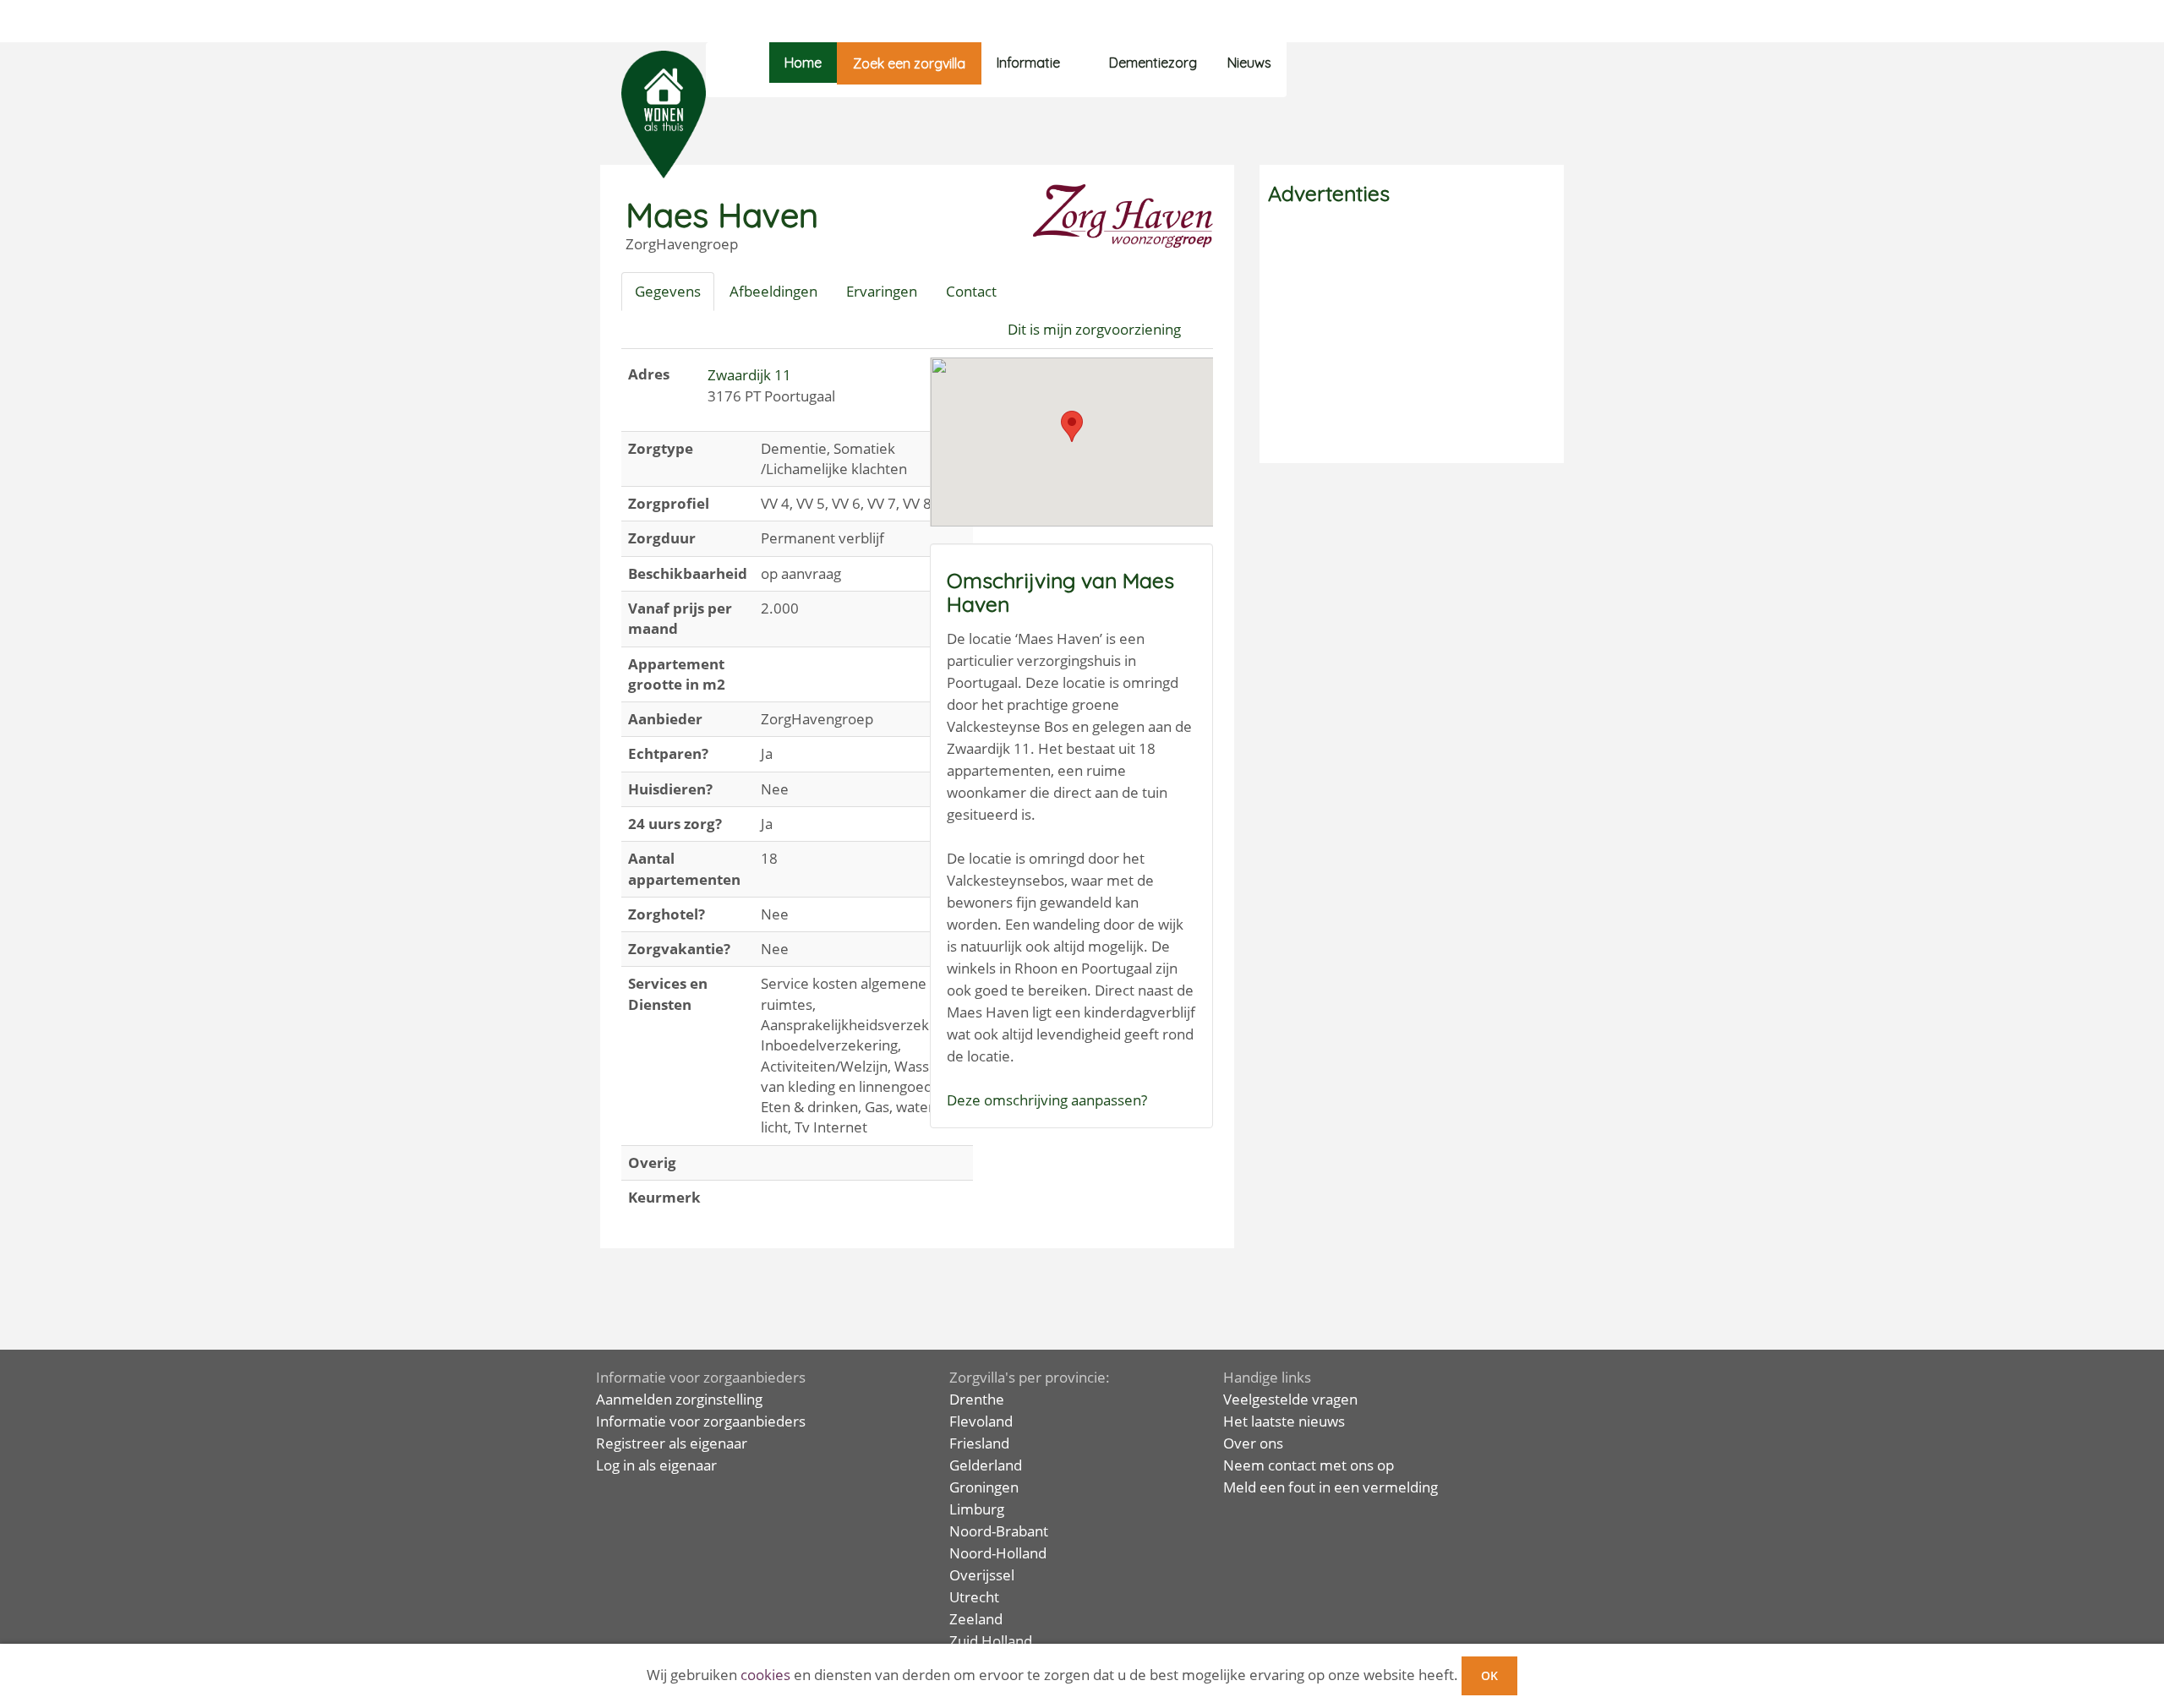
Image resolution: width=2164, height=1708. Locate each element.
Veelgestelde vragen (1290, 1399)
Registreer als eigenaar (672, 1443)
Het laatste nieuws (1284, 1421)
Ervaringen (882, 291)
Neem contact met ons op (1309, 1465)
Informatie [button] (1028, 63)
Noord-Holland (998, 1553)
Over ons (1253, 1443)
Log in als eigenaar (656, 1465)
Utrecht (974, 1597)
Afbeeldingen (773, 291)
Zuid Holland (991, 1641)
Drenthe (977, 1399)
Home (803, 63)
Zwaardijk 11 (749, 375)
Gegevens (668, 291)
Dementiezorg (1153, 63)
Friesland (979, 1443)
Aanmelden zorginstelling (679, 1399)
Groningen (984, 1487)
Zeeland (976, 1619)
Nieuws (1249, 63)
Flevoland (981, 1421)
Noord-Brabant (999, 1531)
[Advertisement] (1412, 336)
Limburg (977, 1509)
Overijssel (982, 1575)
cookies (765, 1675)
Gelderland (986, 1465)
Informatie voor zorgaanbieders (701, 1421)
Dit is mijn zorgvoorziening (1094, 329)
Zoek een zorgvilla (909, 63)
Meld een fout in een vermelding (1331, 1487)
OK (1489, 1675)
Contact (971, 291)
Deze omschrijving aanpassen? (1047, 1100)
